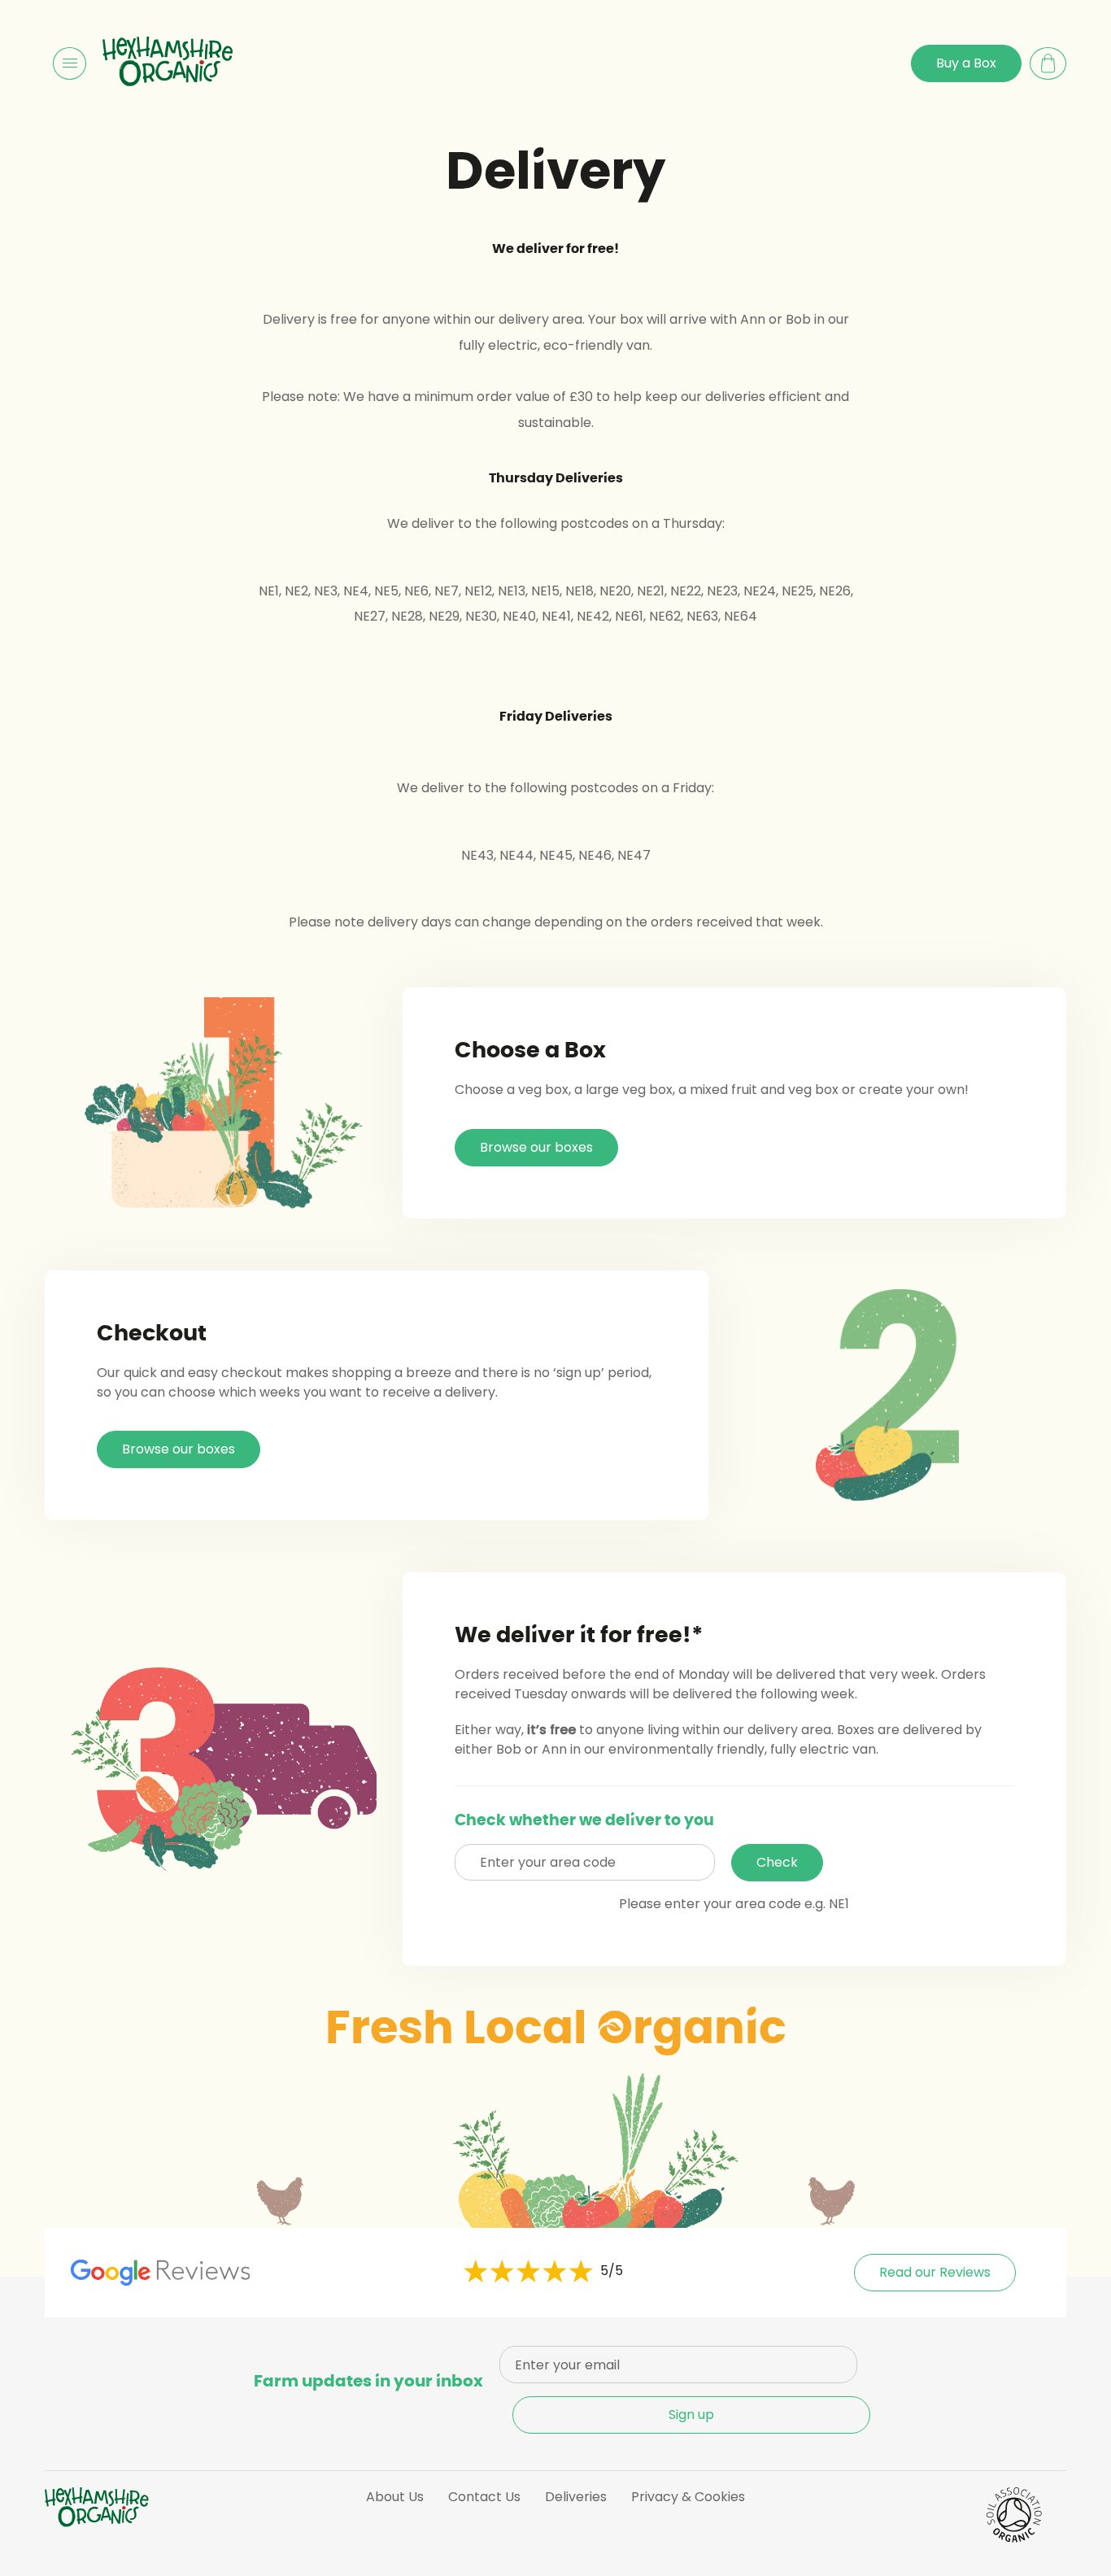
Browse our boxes (536, 1147)
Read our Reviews (935, 2272)
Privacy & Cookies (688, 2497)
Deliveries (576, 2497)
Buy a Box (966, 63)
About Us (395, 2497)
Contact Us (484, 2497)
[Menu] (70, 63)
